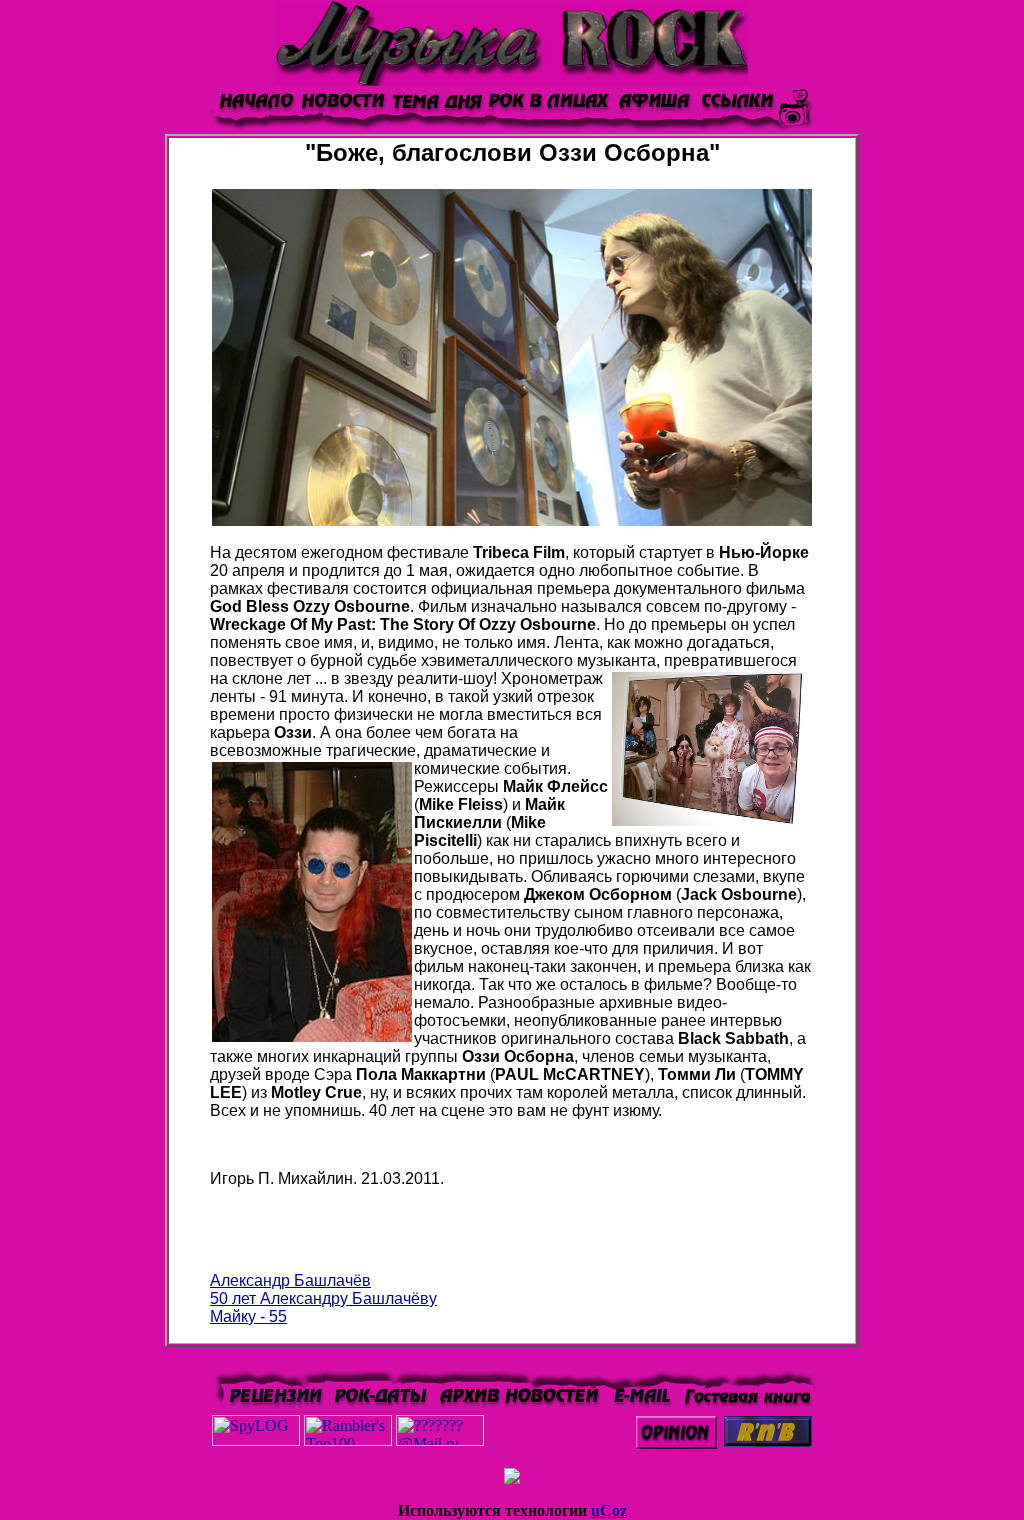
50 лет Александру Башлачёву (323, 1298)
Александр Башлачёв (290, 1280)
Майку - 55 (248, 1316)
